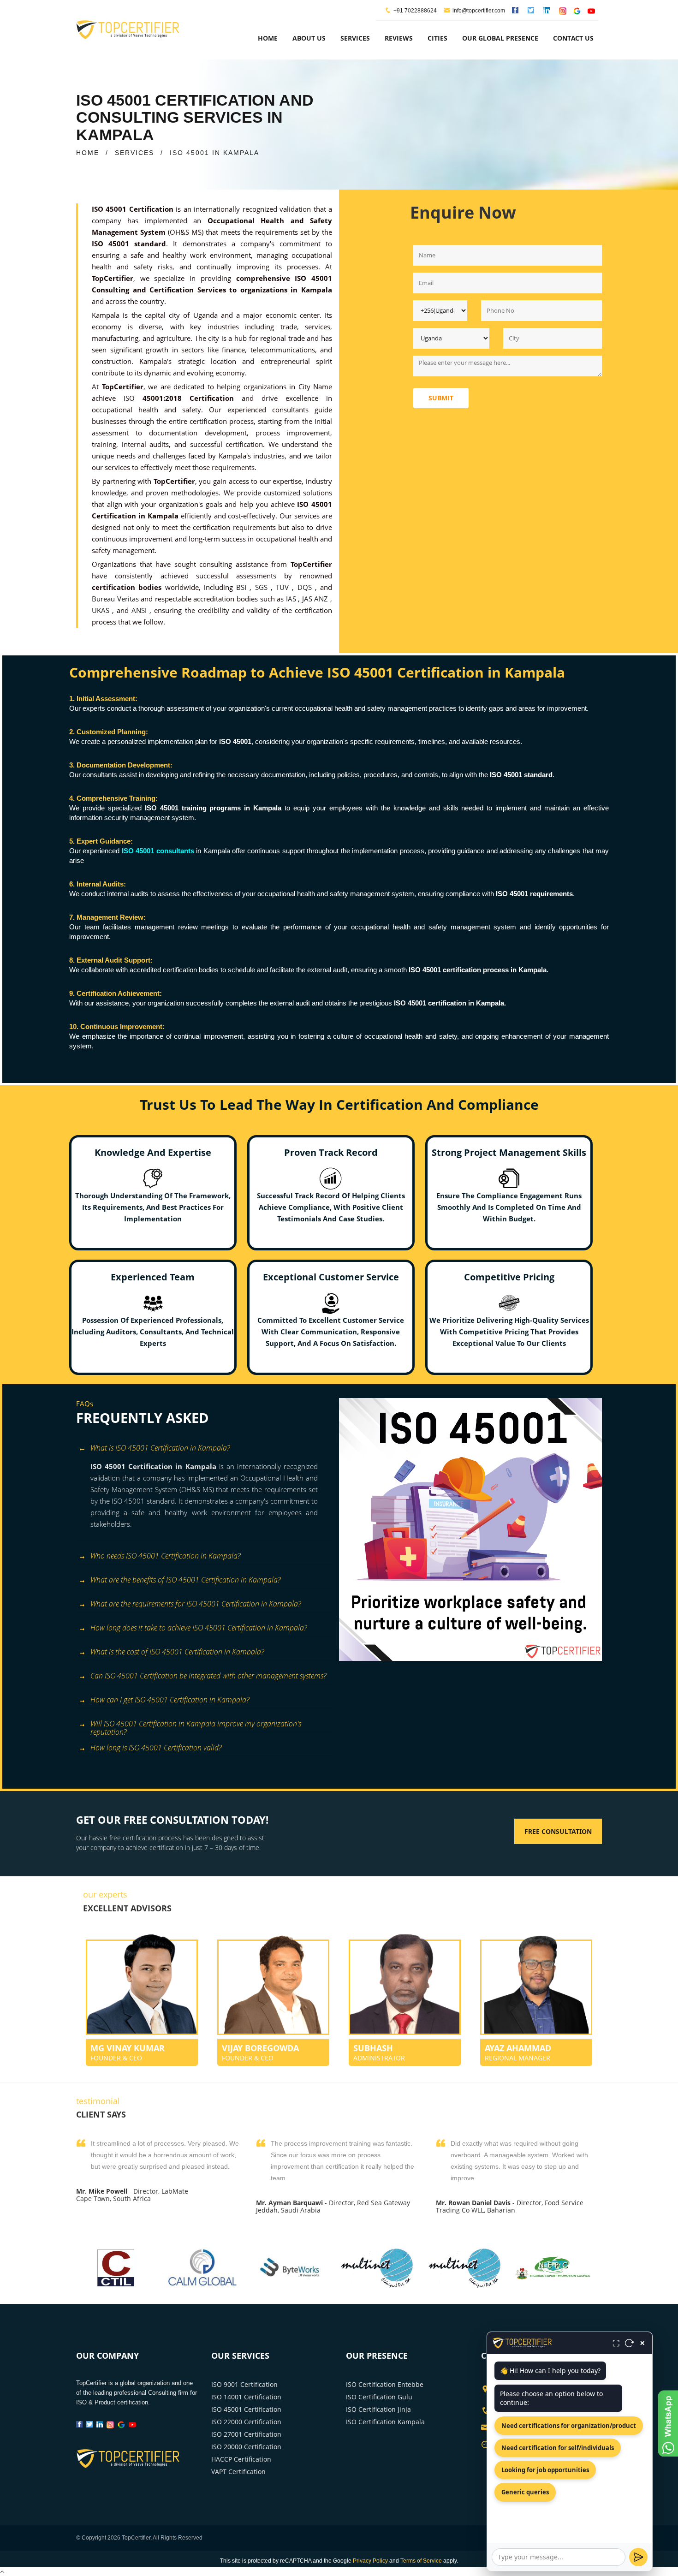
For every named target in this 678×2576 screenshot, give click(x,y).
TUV (284, 587)
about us (309, 38)
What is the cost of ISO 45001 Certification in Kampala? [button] (177, 1652)
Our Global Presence (500, 38)
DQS (306, 587)
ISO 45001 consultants (159, 851)
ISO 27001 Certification (246, 2434)
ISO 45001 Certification (246, 2409)
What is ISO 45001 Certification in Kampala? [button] (160, 1448)
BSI (243, 587)
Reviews (399, 38)
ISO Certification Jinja (378, 2409)
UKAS (102, 610)
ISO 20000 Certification (246, 2447)
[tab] (204, 1449)
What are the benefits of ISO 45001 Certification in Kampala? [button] (185, 1580)
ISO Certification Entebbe (385, 2384)
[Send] (638, 2557)
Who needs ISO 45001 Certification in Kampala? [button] (165, 1556)
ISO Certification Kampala (385, 2422)
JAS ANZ (316, 599)
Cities (437, 38)
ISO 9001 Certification (244, 2384)
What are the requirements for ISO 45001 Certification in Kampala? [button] (196, 1604)
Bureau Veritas (116, 599)
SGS (263, 587)
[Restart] (630, 2343)
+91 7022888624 (415, 11)
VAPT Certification (238, 2472)
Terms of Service (421, 2561)
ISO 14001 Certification (246, 2397)
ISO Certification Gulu (379, 2397)
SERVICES (134, 153)
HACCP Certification (241, 2459)
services (355, 38)
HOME (88, 153)
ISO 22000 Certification (246, 2422)
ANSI (140, 610)
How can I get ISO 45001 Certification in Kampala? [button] (170, 1700)
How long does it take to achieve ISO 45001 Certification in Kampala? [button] (199, 1628)
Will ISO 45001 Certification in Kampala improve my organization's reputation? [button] (196, 1725)
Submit (441, 398)
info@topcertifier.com (479, 11)
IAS (292, 599)
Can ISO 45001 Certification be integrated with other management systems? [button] (208, 1676)
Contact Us (573, 38)
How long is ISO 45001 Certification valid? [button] (156, 1748)
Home (268, 38)
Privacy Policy (370, 2561)
